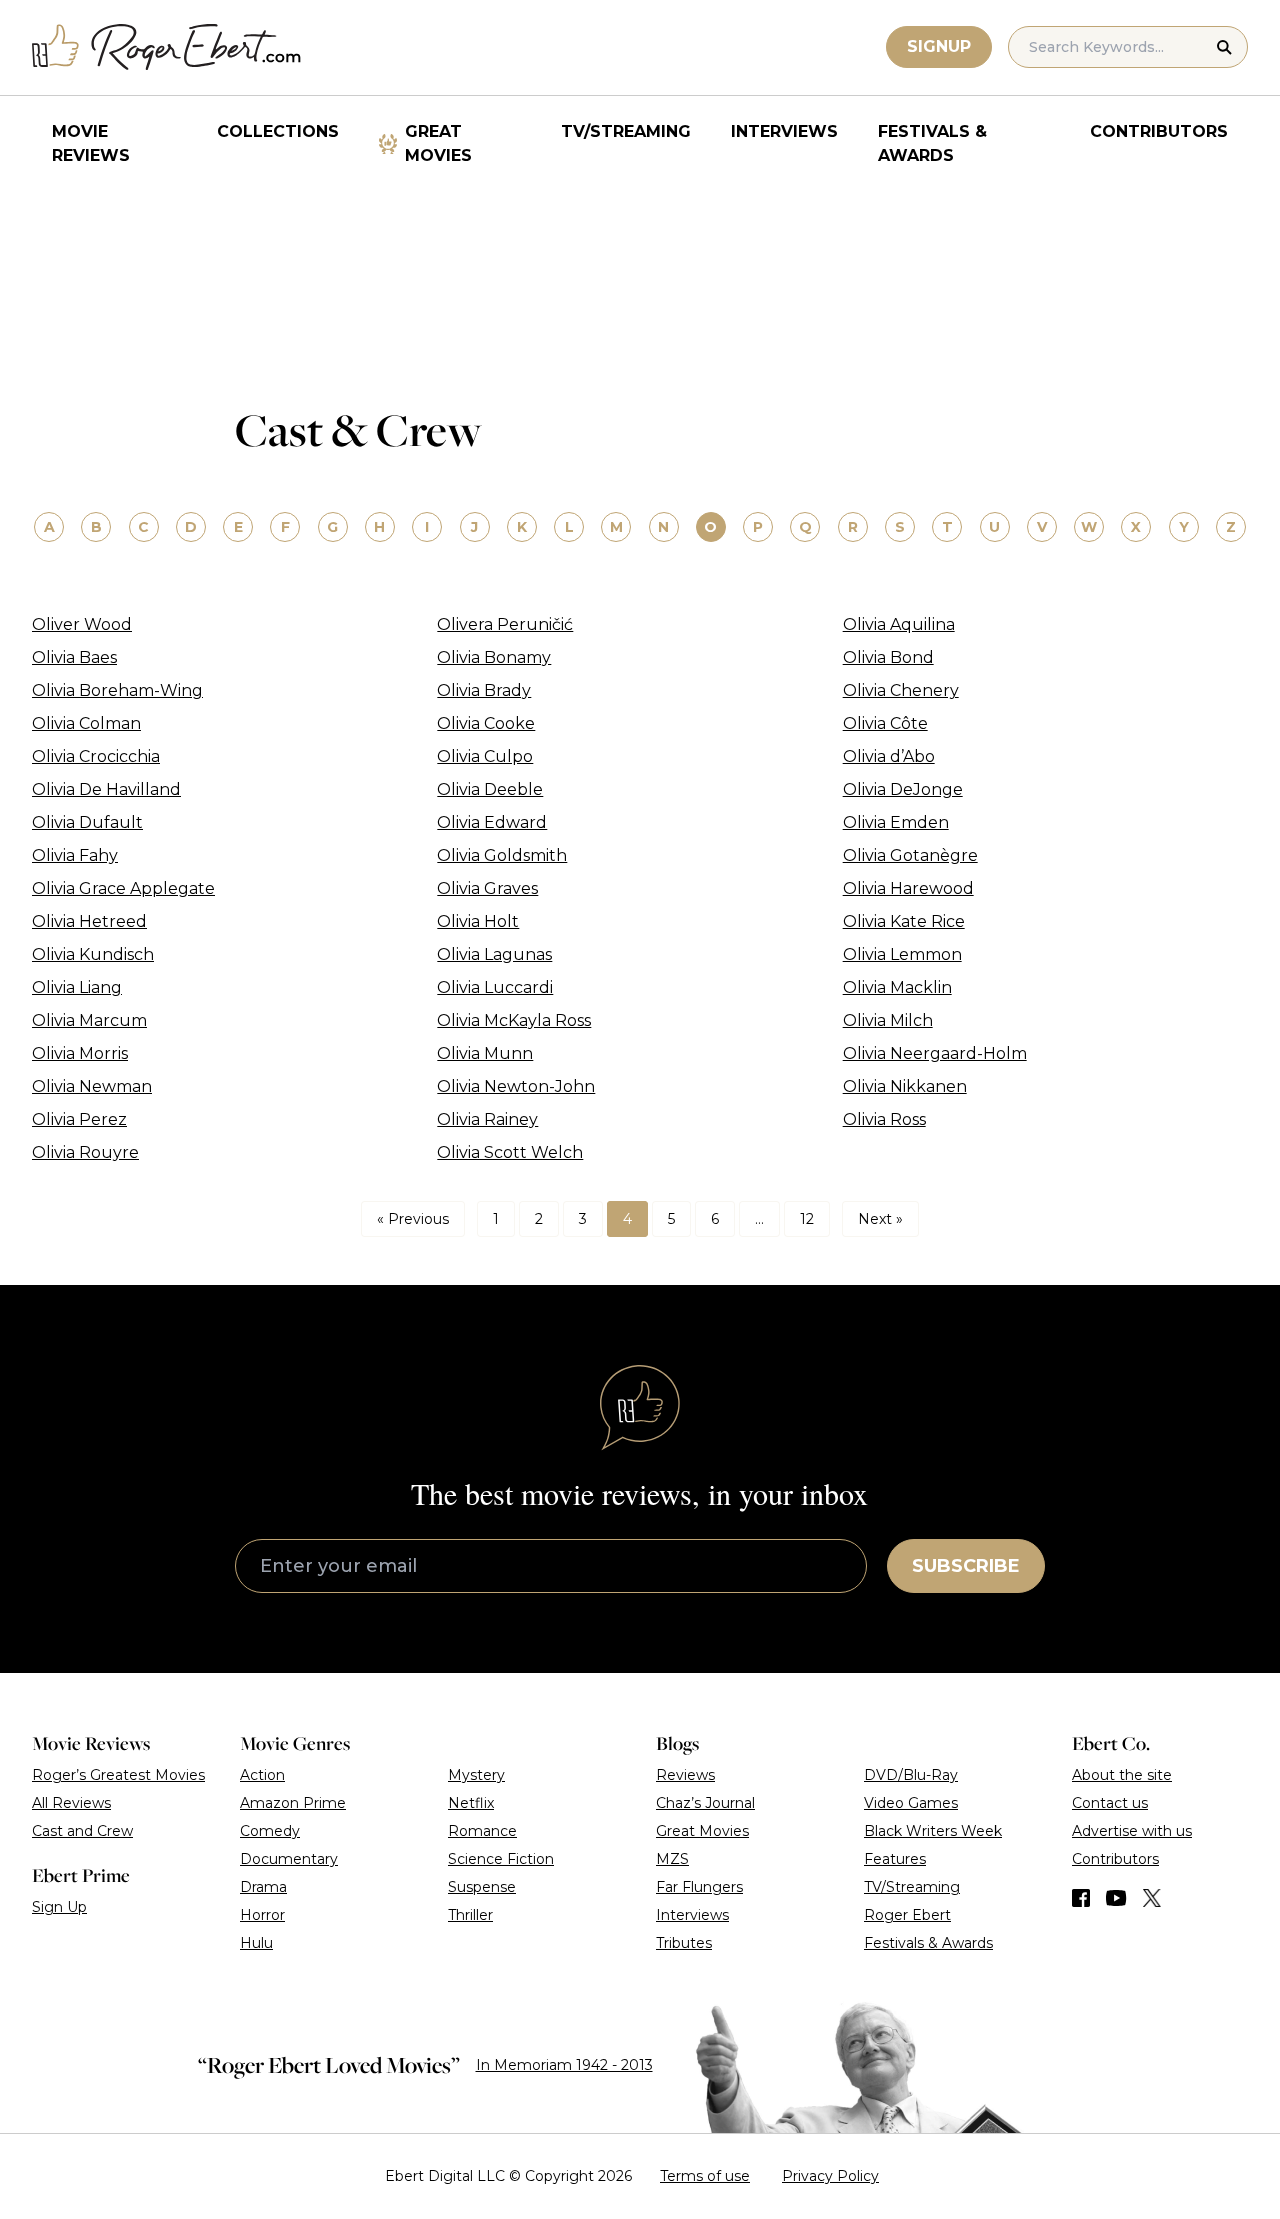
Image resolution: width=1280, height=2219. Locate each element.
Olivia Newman (92, 1086)
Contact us (1110, 1803)
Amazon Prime (293, 1803)
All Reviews (71, 1803)
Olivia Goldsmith (502, 855)
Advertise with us (1132, 1831)
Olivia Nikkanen (905, 1086)
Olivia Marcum (89, 1020)
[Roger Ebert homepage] (167, 47)
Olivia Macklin (897, 987)
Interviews (784, 131)
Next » (880, 1219)
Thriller (470, 1915)
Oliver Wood (82, 624)
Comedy (270, 1831)
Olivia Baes (74, 657)
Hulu (256, 1943)
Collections (278, 131)
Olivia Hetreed (89, 921)
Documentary (289, 1859)
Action (262, 1775)
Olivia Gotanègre (910, 855)
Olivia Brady (484, 690)
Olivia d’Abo (889, 756)
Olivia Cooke (486, 723)
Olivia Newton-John (516, 1086)
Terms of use (705, 2176)
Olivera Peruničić (505, 624)
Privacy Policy (830, 2176)
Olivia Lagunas (494, 954)
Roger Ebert (907, 1915)
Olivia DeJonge (903, 789)
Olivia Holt (478, 921)
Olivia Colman (86, 723)
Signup (939, 46)
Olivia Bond (888, 657)
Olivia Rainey (487, 1119)
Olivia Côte (885, 723)
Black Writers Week (933, 1831)
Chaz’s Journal (705, 1803)
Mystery (476, 1775)
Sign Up (59, 1907)
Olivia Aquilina (899, 624)
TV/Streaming (626, 131)
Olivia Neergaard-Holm (935, 1053)
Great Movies (438, 143)
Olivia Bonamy (494, 657)
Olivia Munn (485, 1053)
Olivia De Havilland (106, 789)
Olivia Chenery (901, 690)
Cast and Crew (82, 1831)
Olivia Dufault (87, 822)
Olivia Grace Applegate (123, 888)
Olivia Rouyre (85, 1152)
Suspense (482, 1887)
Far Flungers (699, 1887)
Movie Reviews (91, 143)
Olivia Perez (79, 1119)
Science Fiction (501, 1859)
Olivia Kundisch (93, 954)
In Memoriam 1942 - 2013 (564, 2065)
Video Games (911, 1803)
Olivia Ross (884, 1119)
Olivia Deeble (490, 789)
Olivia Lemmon (902, 954)
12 (807, 1219)
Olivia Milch (888, 1020)
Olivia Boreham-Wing (117, 690)
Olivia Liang (77, 987)
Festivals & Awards (932, 143)
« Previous (413, 1219)
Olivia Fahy (75, 855)
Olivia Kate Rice (904, 921)
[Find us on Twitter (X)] (1152, 1898)
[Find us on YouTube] (1116, 1898)
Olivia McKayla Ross (514, 1020)
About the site (1122, 1775)
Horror (262, 1915)
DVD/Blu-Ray (911, 1775)
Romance (482, 1831)
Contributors (1159, 131)
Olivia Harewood (908, 888)
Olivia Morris (80, 1053)
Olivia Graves (487, 888)
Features (895, 1859)
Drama (263, 1887)
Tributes (684, 1943)
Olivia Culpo (485, 756)
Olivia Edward (492, 822)
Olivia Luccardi (495, 987)
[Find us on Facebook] (1081, 1898)
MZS (672, 1859)
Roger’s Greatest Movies (118, 1775)
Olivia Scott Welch (510, 1152)
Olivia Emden (896, 822)
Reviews (685, 1775)
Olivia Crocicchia (96, 756)
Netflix (471, 1803)
